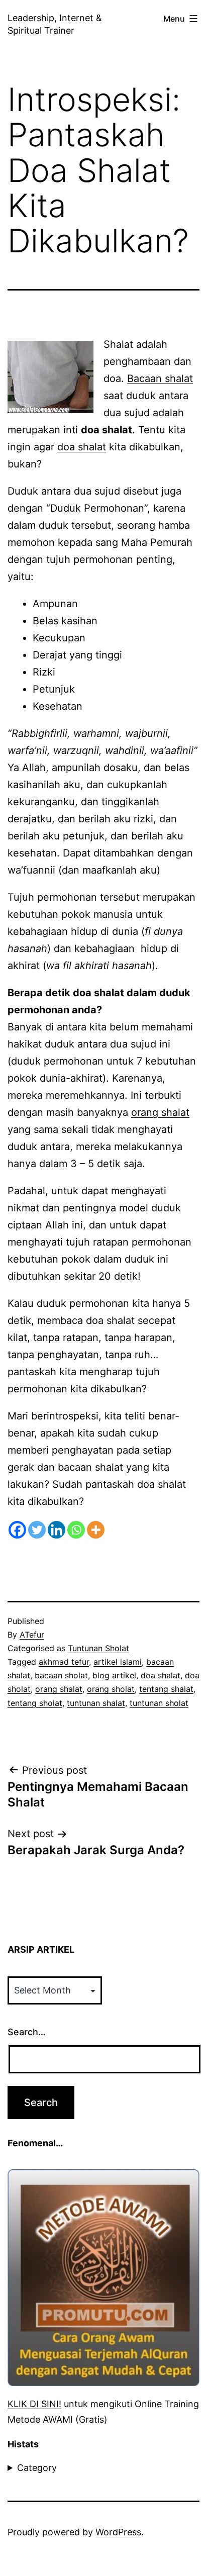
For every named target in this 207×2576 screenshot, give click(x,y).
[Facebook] (17, 1530)
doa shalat (82, 447)
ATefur (32, 1635)
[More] (96, 1530)
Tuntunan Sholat (98, 1648)
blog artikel (114, 1675)
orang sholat (111, 1689)
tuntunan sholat (159, 1703)
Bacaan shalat (160, 378)
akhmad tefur (64, 1662)
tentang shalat (166, 1689)
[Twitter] (37, 1530)
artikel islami (118, 1662)
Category (37, 2468)
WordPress (118, 2532)
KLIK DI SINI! (34, 2404)
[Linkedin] (57, 1530)
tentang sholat (35, 1703)
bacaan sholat (61, 1675)
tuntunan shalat (96, 1703)
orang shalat (160, 1112)
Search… (27, 2032)
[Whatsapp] (76, 1530)
